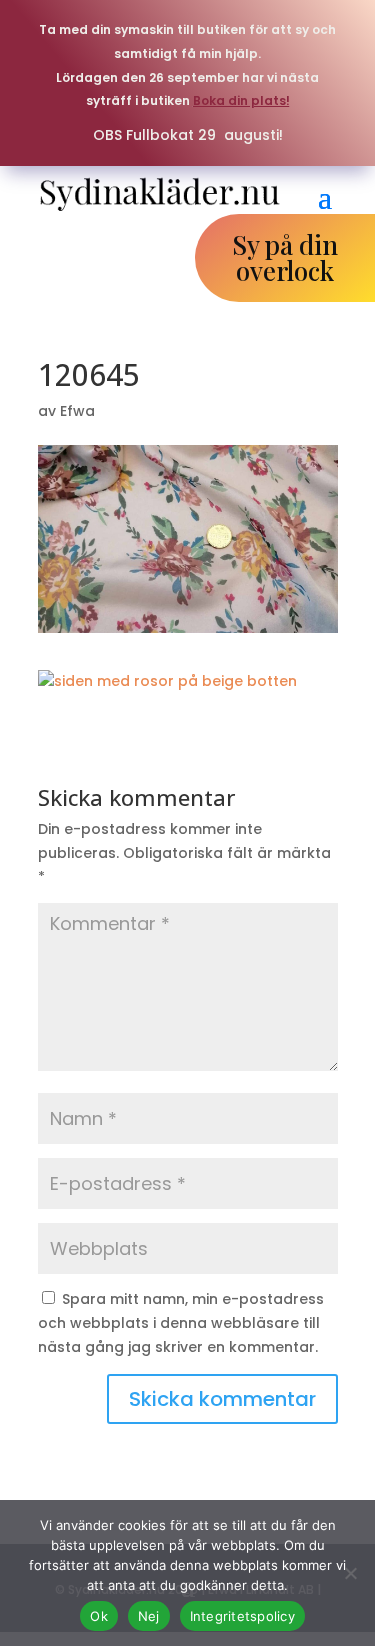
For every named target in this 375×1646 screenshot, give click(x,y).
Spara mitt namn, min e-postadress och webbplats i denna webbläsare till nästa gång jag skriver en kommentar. (181, 1323)
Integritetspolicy (242, 1616)
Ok (99, 1616)
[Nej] (350, 1573)
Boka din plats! (241, 100)
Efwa (77, 411)
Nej (149, 1616)
